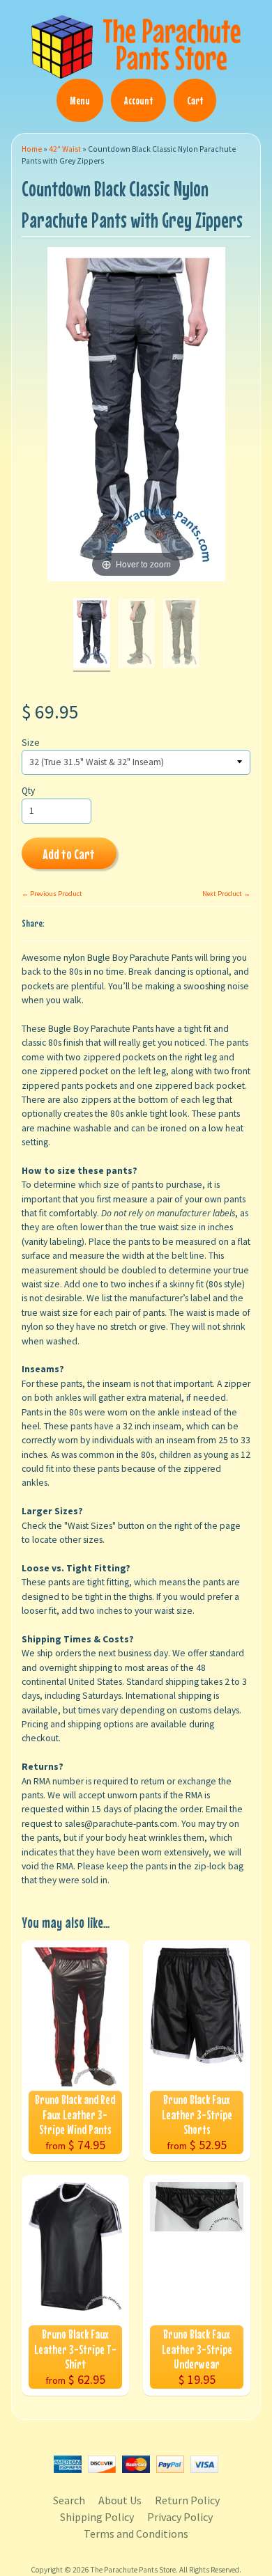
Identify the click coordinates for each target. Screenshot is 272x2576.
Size (31, 743)
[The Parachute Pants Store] (136, 70)
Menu (80, 100)
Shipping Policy (97, 2517)
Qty (28, 791)
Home (32, 149)
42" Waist (65, 149)
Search (69, 2500)
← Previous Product (52, 894)
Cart (195, 100)
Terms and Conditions (136, 2534)
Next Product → (226, 894)
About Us (120, 2500)
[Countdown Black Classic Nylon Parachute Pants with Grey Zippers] (92, 635)
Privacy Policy (180, 2517)
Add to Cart (69, 854)
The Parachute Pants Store (133, 2570)
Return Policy (187, 2500)
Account (138, 100)
